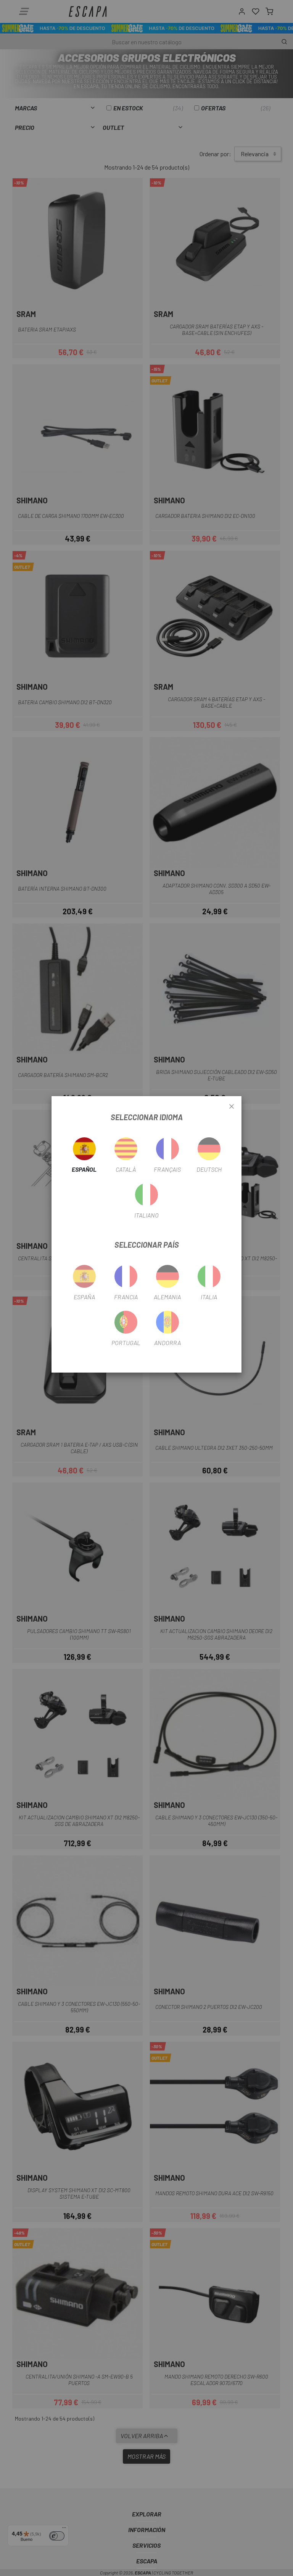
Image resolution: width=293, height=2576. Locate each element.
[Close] (232, 1107)
